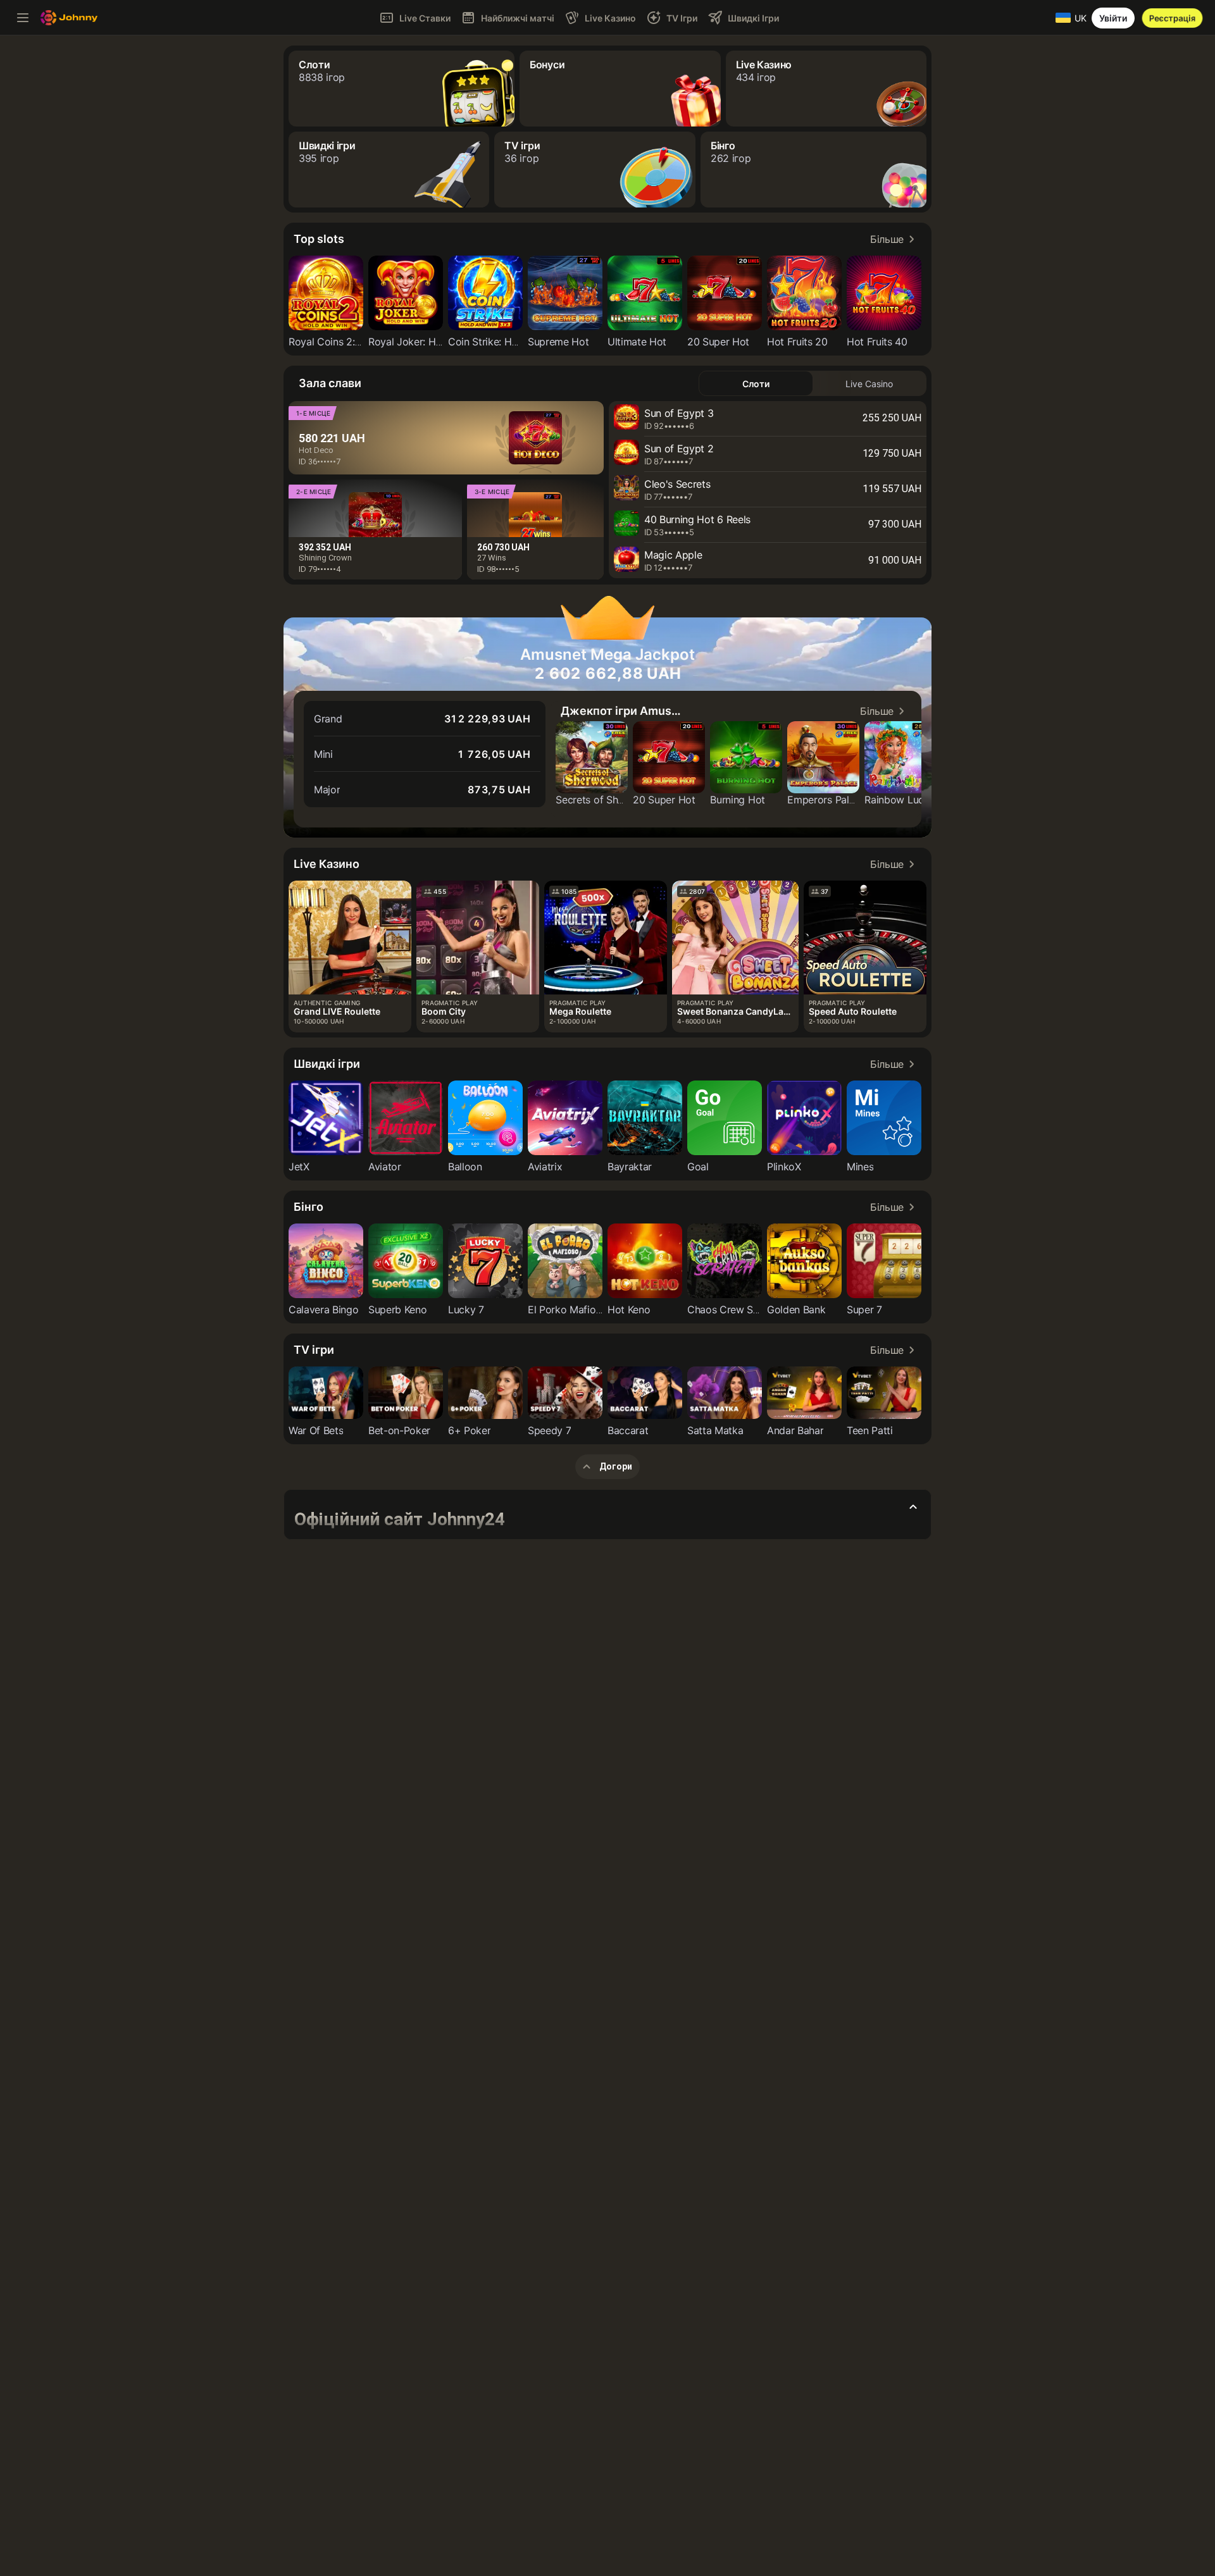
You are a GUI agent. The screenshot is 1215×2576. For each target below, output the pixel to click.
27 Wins (492, 558)
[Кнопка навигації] (23, 18)
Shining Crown (325, 558)
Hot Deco (316, 450)
